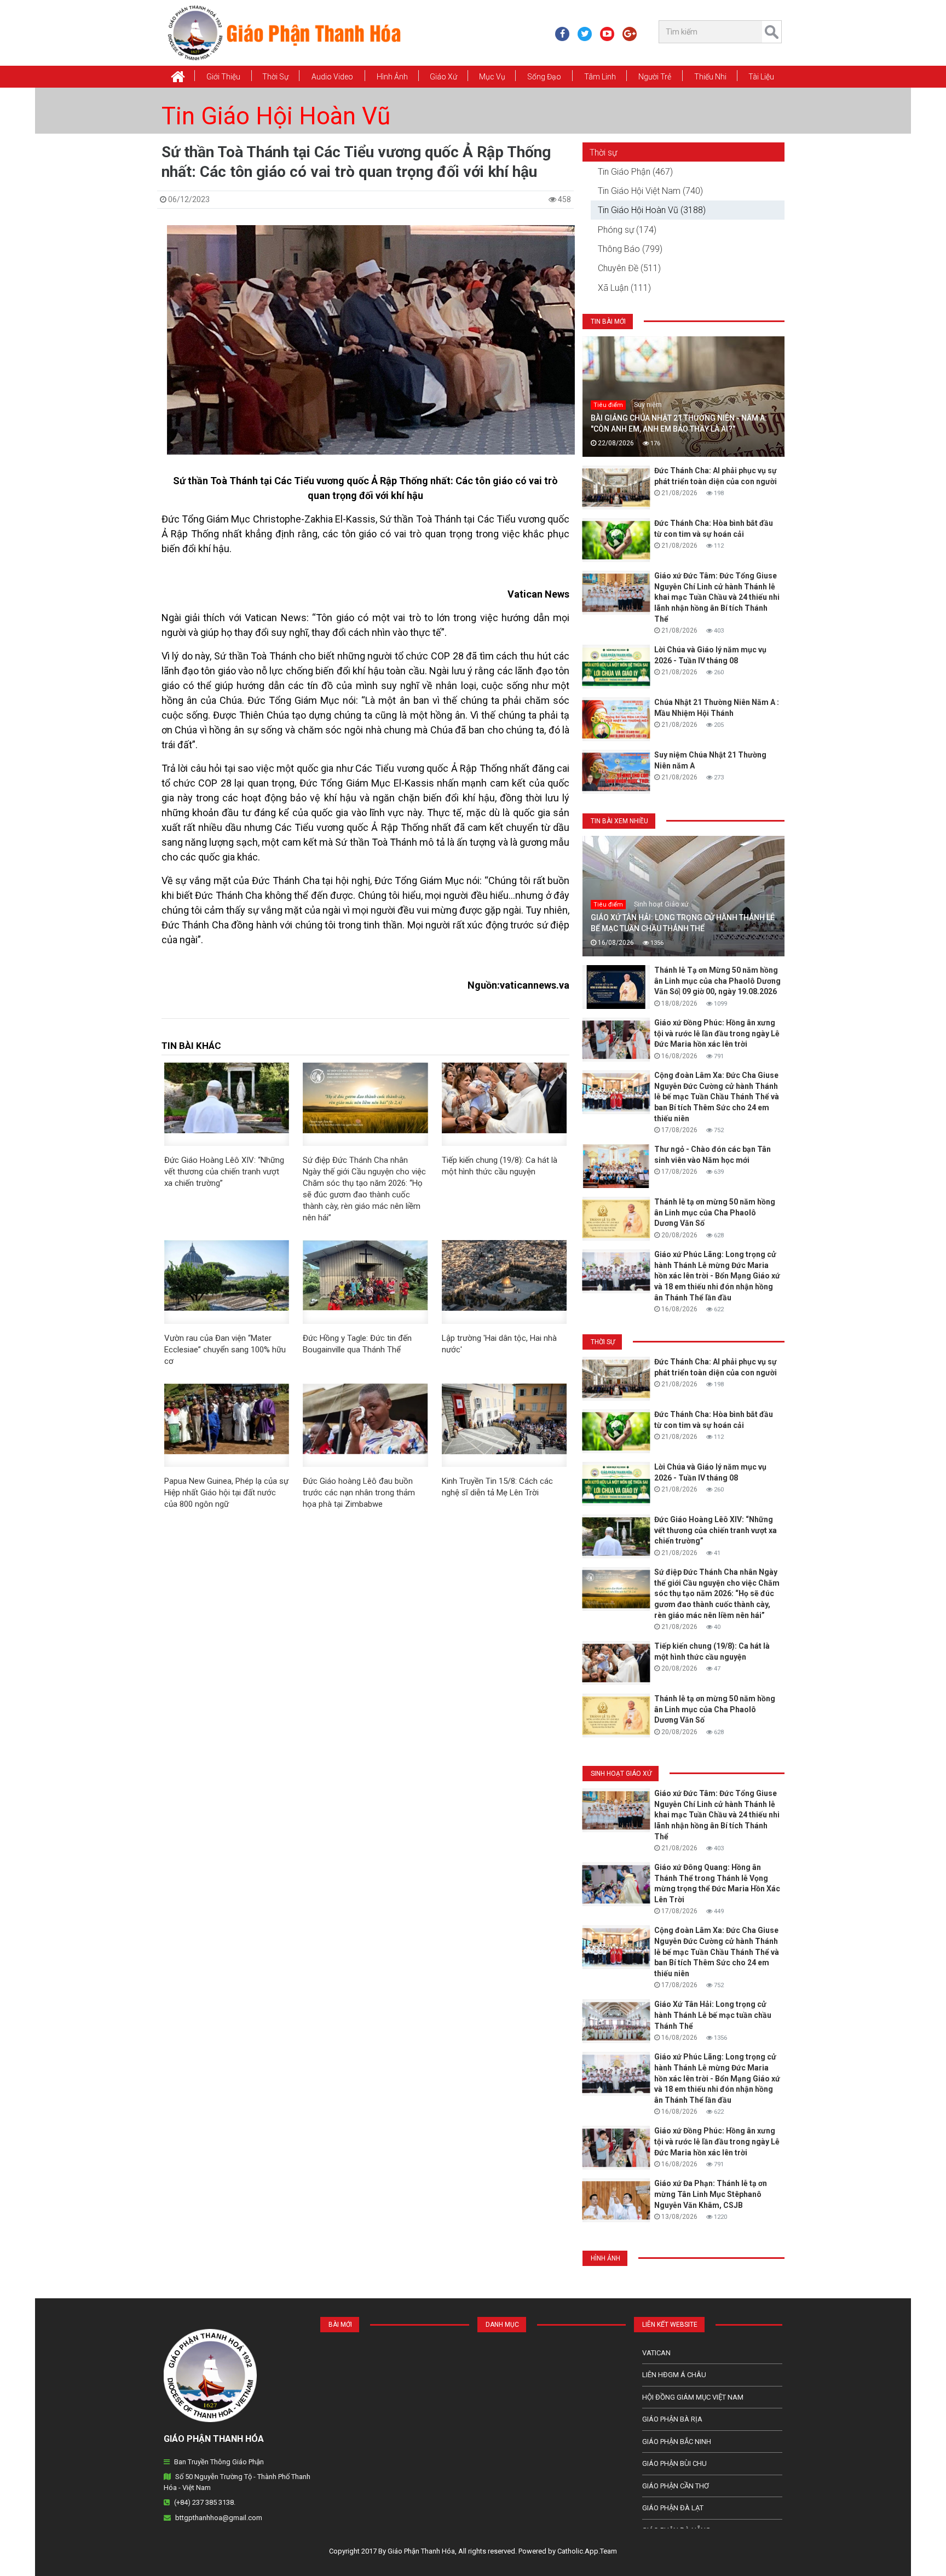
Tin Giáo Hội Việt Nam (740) (650, 191)
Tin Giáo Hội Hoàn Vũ (276, 116)
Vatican (656, 2353)
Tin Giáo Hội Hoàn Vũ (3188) (652, 210)
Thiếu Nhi (710, 77)
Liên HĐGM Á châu (674, 2375)
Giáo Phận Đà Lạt (673, 2508)
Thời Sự (275, 77)
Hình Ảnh (392, 77)
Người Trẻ (655, 77)
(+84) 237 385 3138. (205, 2502)
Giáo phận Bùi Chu (674, 2463)
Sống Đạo (544, 77)
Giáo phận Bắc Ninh (677, 2442)
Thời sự (603, 153)
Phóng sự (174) (627, 230)
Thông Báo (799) (630, 249)
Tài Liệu (761, 77)
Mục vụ (492, 77)
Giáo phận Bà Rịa (672, 2419)
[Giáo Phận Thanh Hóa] (284, 32)
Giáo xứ (443, 77)
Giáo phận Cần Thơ (676, 2486)
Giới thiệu (223, 77)
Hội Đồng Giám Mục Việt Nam (693, 2397)
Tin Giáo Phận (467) (635, 172)
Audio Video (332, 77)
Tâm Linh (600, 77)
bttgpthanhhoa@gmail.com (219, 2518)
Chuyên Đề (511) (629, 268)
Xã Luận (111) (624, 288)
